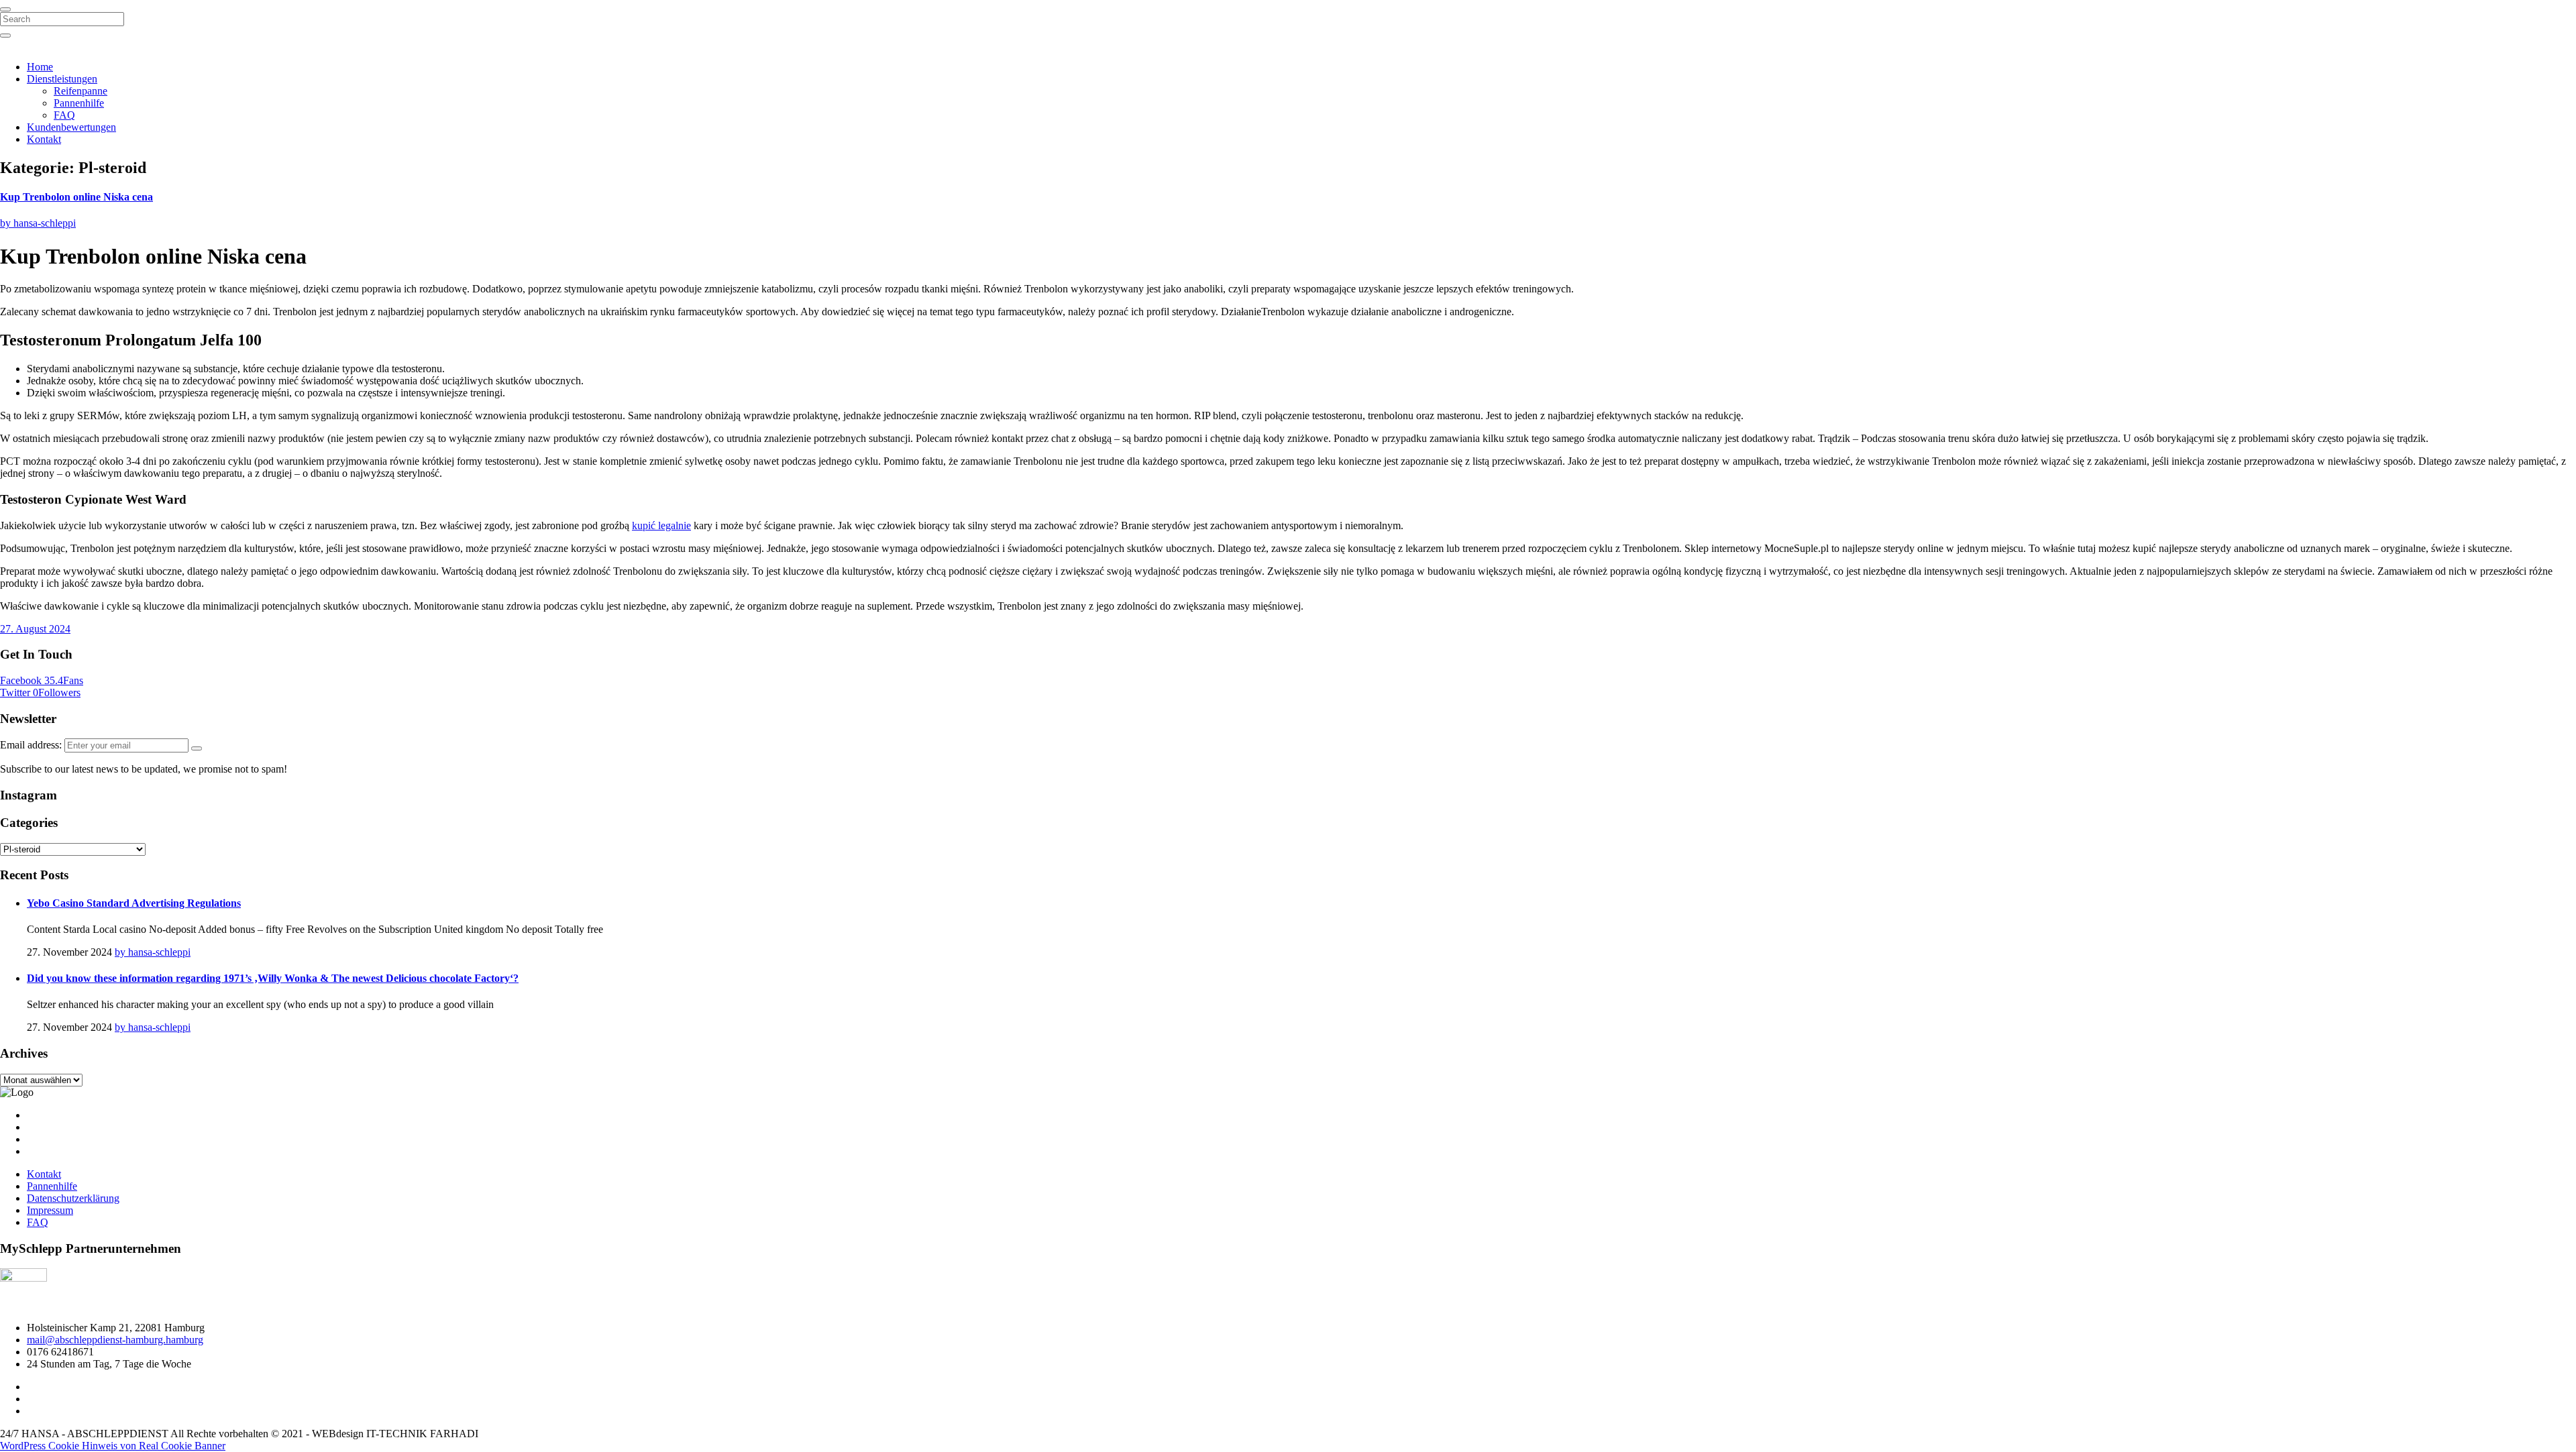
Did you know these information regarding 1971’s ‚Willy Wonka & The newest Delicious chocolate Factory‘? (273, 978)
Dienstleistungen (62, 79)
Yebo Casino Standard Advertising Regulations (134, 903)
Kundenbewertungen (71, 127)
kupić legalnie (661, 525)
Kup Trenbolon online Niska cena (76, 197)
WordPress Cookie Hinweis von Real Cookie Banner (113, 1446)
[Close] (5, 9)
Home (40, 67)
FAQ (64, 115)
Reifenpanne (80, 91)
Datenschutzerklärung (73, 1198)
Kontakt (44, 139)
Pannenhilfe (79, 103)
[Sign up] (197, 748)
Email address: (32, 745)
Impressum (50, 1210)
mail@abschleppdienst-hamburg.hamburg (115, 1340)
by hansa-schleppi (38, 223)
